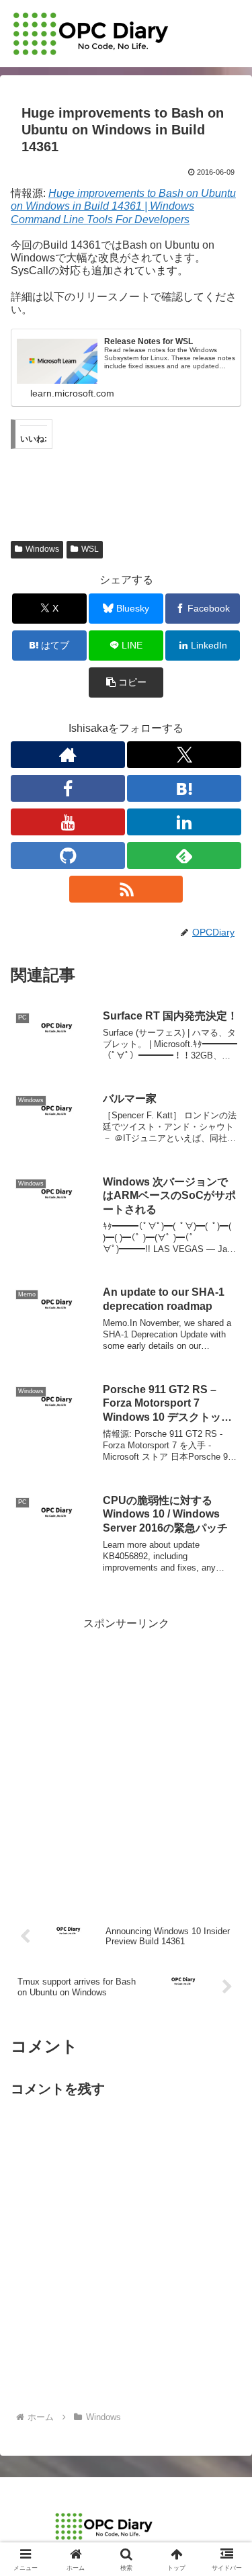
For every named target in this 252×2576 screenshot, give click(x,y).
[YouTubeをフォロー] (68, 822)
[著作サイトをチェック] (68, 755)
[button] (126, 682)
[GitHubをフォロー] (68, 856)
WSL (90, 549)
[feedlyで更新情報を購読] (184, 856)
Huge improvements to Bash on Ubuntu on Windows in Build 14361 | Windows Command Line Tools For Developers (123, 206)
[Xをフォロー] (184, 755)
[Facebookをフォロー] (68, 788)
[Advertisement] (126, 1760)
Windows (42, 549)
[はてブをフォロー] (184, 788)
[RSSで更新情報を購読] (126, 889)
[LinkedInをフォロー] (184, 822)
